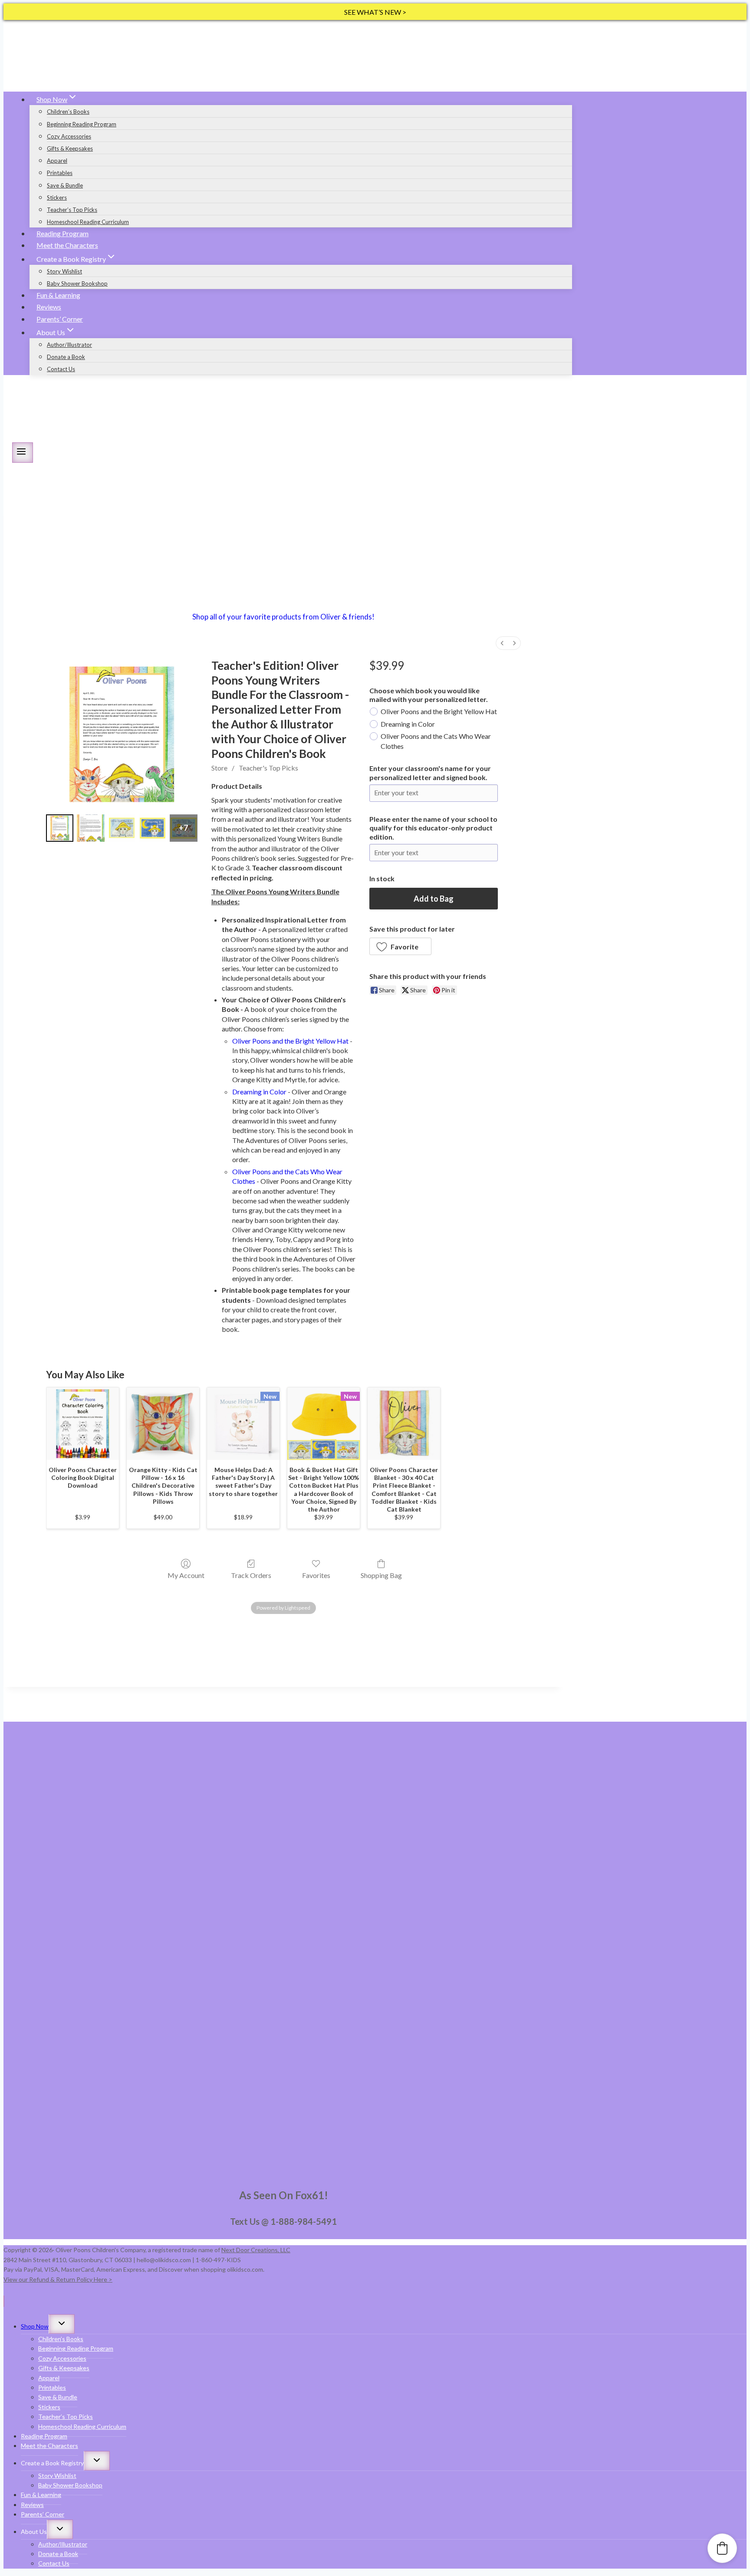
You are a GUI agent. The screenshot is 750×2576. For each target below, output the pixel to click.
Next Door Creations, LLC (256, 2250)
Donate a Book (66, 357)
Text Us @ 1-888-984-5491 (283, 2221)
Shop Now (35, 2326)
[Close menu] (4, 2301)
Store (219, 768)
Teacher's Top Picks (268, 768)
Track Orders (251, 1575)
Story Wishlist (64, 271)
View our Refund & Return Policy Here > (58, 2279)
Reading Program (62, 233)
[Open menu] (23, 453)
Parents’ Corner (60, 319)
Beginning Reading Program (82, 124)
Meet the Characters (67, 245)
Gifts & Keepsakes (70, 148)
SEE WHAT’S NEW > (375, 12)
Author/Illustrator (69, 345)
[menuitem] (502, 643)
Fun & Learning (58, 295)
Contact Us (61, 369)
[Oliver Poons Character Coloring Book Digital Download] (83, 1424)
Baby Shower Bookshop (77, 283)
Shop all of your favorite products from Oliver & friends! (283, 617)
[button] (400, 946)
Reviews (49, 307)
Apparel (57, 161)
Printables (60, 173)
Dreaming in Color (408, 724)
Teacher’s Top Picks (72, 210)
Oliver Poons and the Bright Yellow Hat (439, 711)
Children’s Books (68, 112)
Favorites (316, 1575)
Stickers (57, 198)
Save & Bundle (65, 185)
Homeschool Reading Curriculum (88, 222)
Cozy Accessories (69, 136)
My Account (186, 1575)
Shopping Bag (381, 1575)
